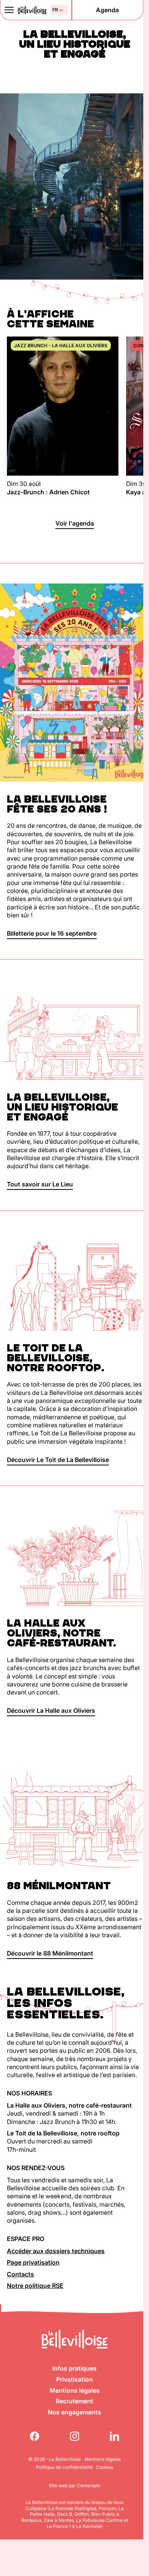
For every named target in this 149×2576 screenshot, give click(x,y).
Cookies (104, 2467)
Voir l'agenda (75, 523)
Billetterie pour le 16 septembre (52, 933)
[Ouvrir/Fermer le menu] (9, 10)
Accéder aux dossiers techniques (56, 2251)
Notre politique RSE (35, 2286)
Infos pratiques (74, 2368)
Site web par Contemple (74, 2485)
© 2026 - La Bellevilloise (55, 2459)
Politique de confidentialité (64, 2467)
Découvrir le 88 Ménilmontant (50, 1953)
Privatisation (74, 2379)
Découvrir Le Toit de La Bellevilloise (58, 1460)
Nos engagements (74, 2412)
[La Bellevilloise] (32, 10)
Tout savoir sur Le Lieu (40, 1184)
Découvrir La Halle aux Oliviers (51, 1710)
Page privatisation (33, 2262)
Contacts (20, 2274)
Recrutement (74, 2401)
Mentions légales (75, 2390)
